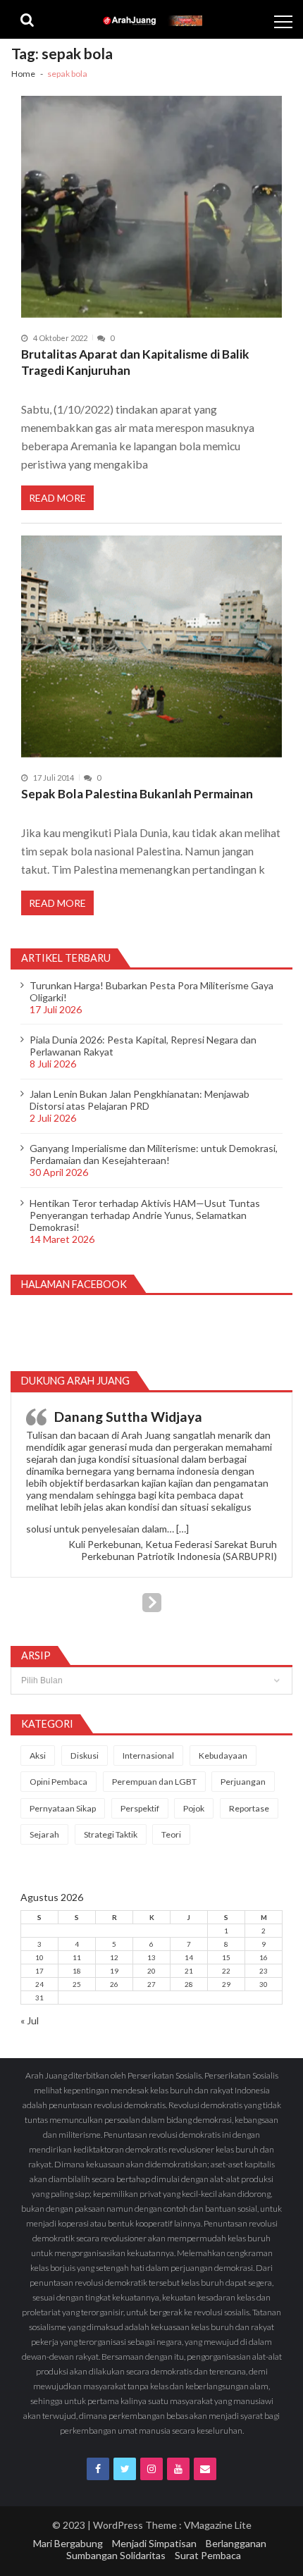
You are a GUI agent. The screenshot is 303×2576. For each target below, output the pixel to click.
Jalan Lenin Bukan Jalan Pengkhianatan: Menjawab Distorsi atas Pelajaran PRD (140, 1100)
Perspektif (140, 1808)
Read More (57, 498)
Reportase (249, 1808)
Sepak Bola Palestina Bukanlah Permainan (137, 794)
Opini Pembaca (58, 1782)
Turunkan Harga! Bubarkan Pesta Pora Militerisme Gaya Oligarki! (151, 991)
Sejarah (44, 1834)
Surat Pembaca (208, 2555)
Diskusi (85, 1755)
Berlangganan (236, 2543)
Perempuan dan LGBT (154, 1782)
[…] (183, 1529)
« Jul (30, 2020)
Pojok (194, 1808)
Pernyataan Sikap (63, 1808)
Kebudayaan (223, 1755)
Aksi (38, 1755)
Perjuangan (243, 1782)
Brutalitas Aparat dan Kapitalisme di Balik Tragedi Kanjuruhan (135, 363)
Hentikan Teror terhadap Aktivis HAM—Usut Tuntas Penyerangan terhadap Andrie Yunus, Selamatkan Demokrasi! (145, 1215)
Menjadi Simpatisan (154, 2543)
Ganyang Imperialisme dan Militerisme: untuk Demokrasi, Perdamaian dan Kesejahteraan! (154, 1154)
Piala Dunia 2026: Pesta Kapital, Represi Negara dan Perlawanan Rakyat (143, 1046)
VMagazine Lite (218, 2525)
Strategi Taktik (111, 1834)
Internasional (148, 1755)
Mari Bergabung (68, 2543)
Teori (171, 1834)
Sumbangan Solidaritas (116, 2555)
